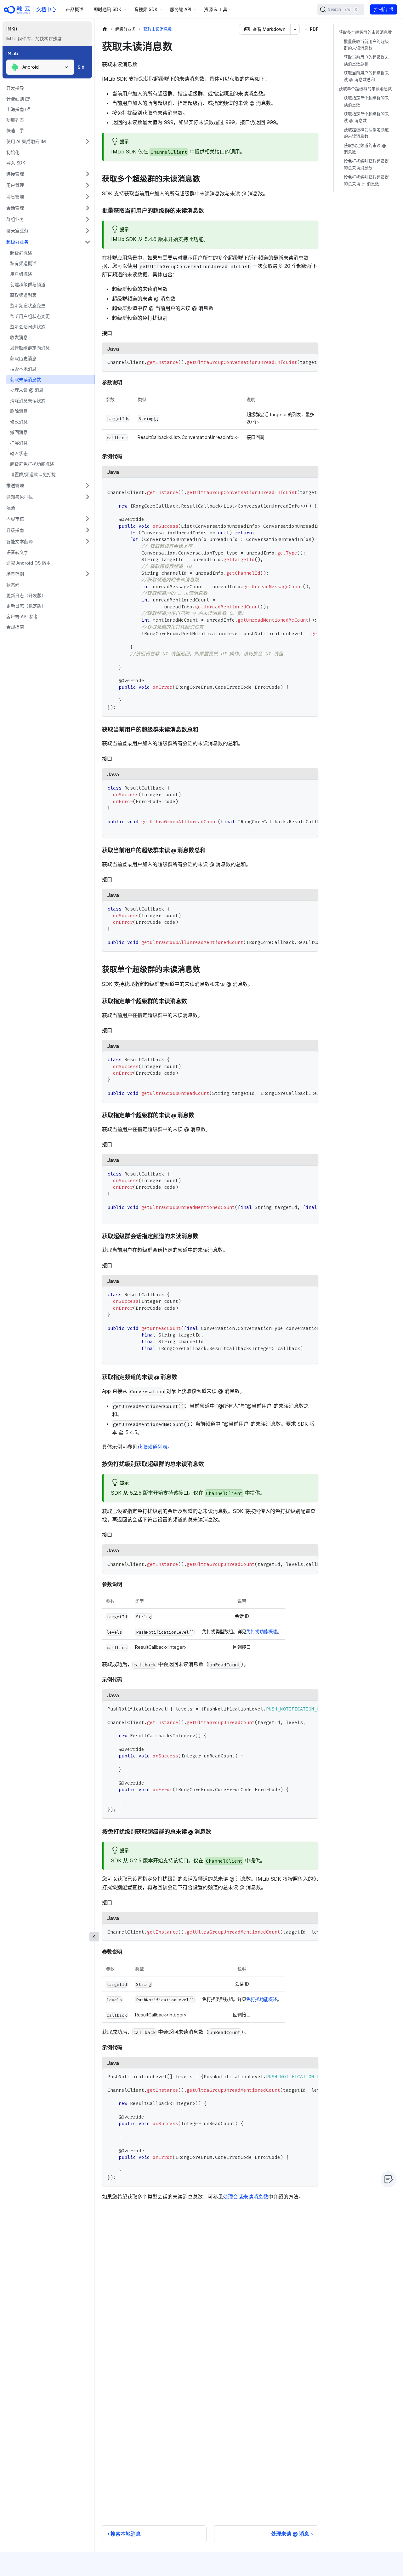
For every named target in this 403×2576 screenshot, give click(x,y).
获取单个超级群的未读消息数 (365, 89)
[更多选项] (295, 29)
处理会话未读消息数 (246, 2197)
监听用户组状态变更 (30, 316)
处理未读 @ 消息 (27, 390)
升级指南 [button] (15, 530)
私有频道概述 (23, 263)
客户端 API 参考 (22, 616)
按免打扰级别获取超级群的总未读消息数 (366, 165)
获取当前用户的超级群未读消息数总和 (366, 60)
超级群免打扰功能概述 (32, 464)
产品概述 (75, 9)
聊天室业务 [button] (17, 230)
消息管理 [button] (15, 196)
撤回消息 (19, 432)
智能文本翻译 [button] (20, 541)
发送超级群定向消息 (30, 348)
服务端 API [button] (181, 9)
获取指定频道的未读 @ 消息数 (365, 149)
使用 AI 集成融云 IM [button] (26, 141)
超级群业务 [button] (17, 242)
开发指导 (15, 88)
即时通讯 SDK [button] (107, 9)
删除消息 (19, 411)
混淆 (11, 508)
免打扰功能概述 (262, 1632)
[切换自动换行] (299, 362)
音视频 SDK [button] (146, 9)
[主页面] (105, 29)
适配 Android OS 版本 (28, 563)
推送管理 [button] (15, 485)
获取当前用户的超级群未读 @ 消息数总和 (366, 77)
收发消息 (19, 337)
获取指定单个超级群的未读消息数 (366, 101)
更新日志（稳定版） (26, 606)
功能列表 (15, 120)
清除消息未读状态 (28, 401)
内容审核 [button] (15, 519)
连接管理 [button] (15, 174)
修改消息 (19, 422)
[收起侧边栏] (94, 1937)
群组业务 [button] (15, 219)
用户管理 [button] (15, 185)
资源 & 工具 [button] (216, 9)
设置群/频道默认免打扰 (33, 474)
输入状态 (19, 453)
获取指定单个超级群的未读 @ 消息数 (366, 117)
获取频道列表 (23, 295)
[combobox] (40, 67)
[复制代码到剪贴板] (311, 362)
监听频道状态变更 (28, 305)
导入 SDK (16, 163)
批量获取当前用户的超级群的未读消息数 (366, 45)
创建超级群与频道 (28, 284)
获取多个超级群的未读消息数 (365, 32)
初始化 (13, 152)
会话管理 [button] (15, 208)
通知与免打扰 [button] (20, 497)
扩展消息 (19, 443)
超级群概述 (21, 253)
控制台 (381, 9)
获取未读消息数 (26, 379)
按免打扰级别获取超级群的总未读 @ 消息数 (366, 181)
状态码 (13, 585)
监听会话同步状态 (28, 327)
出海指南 (15, 109)
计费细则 (15, 99)
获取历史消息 (23, 358)
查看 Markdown (269, 29)
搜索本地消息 (23, 369)
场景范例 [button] (15, 574)
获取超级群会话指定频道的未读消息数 (366, 133)
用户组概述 (21, 274)
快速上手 (15, 130)
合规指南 (15, 627)
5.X (81, 67)
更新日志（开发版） (26, 595)
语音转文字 (17, 552)
